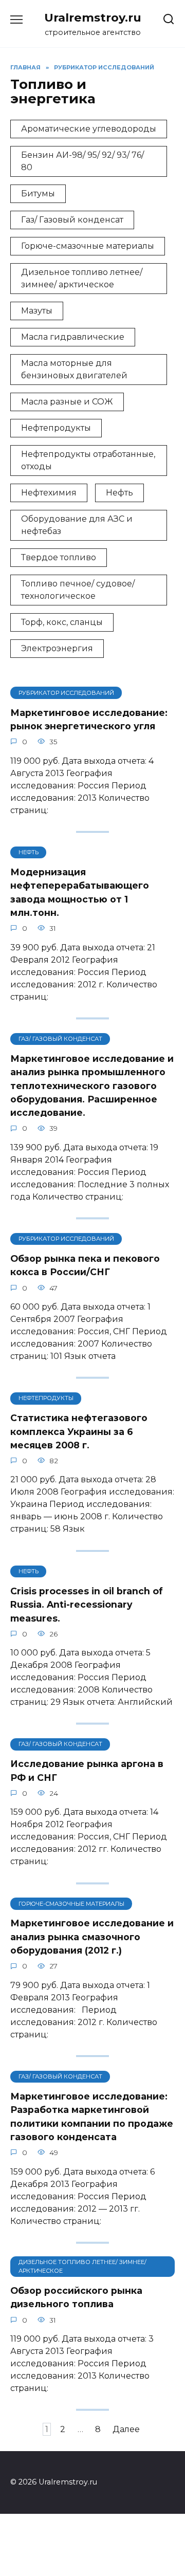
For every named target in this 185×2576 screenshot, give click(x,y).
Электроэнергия (57, 648)
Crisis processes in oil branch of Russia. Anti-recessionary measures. (87, 1604)
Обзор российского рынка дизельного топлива (76, 2297)
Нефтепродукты (56, 428)
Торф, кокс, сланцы (62, 622)
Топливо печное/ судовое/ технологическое (78, 590)
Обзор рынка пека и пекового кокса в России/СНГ (85, 1265)
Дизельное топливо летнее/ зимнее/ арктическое (82, 278)
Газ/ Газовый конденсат (72, 220)
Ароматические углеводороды (89, 129)
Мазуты (37, 311)
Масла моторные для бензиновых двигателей (74, 369)
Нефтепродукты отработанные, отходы (88, 460)
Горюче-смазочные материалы (88, 246)
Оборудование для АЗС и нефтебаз (77, 525)
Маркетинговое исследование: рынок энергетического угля (89, 719)
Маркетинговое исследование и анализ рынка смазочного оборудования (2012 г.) (92, 1937)
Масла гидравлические (73, 337)
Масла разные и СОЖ (67, 402)
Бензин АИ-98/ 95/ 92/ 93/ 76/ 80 (82, 161)
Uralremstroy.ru (93, 17)
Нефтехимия (49, 493)
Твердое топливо (59, 557)
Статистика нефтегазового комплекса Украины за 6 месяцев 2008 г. (79, 1431)
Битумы (38, 194)
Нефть (119, 493)
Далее (126, 2429)
